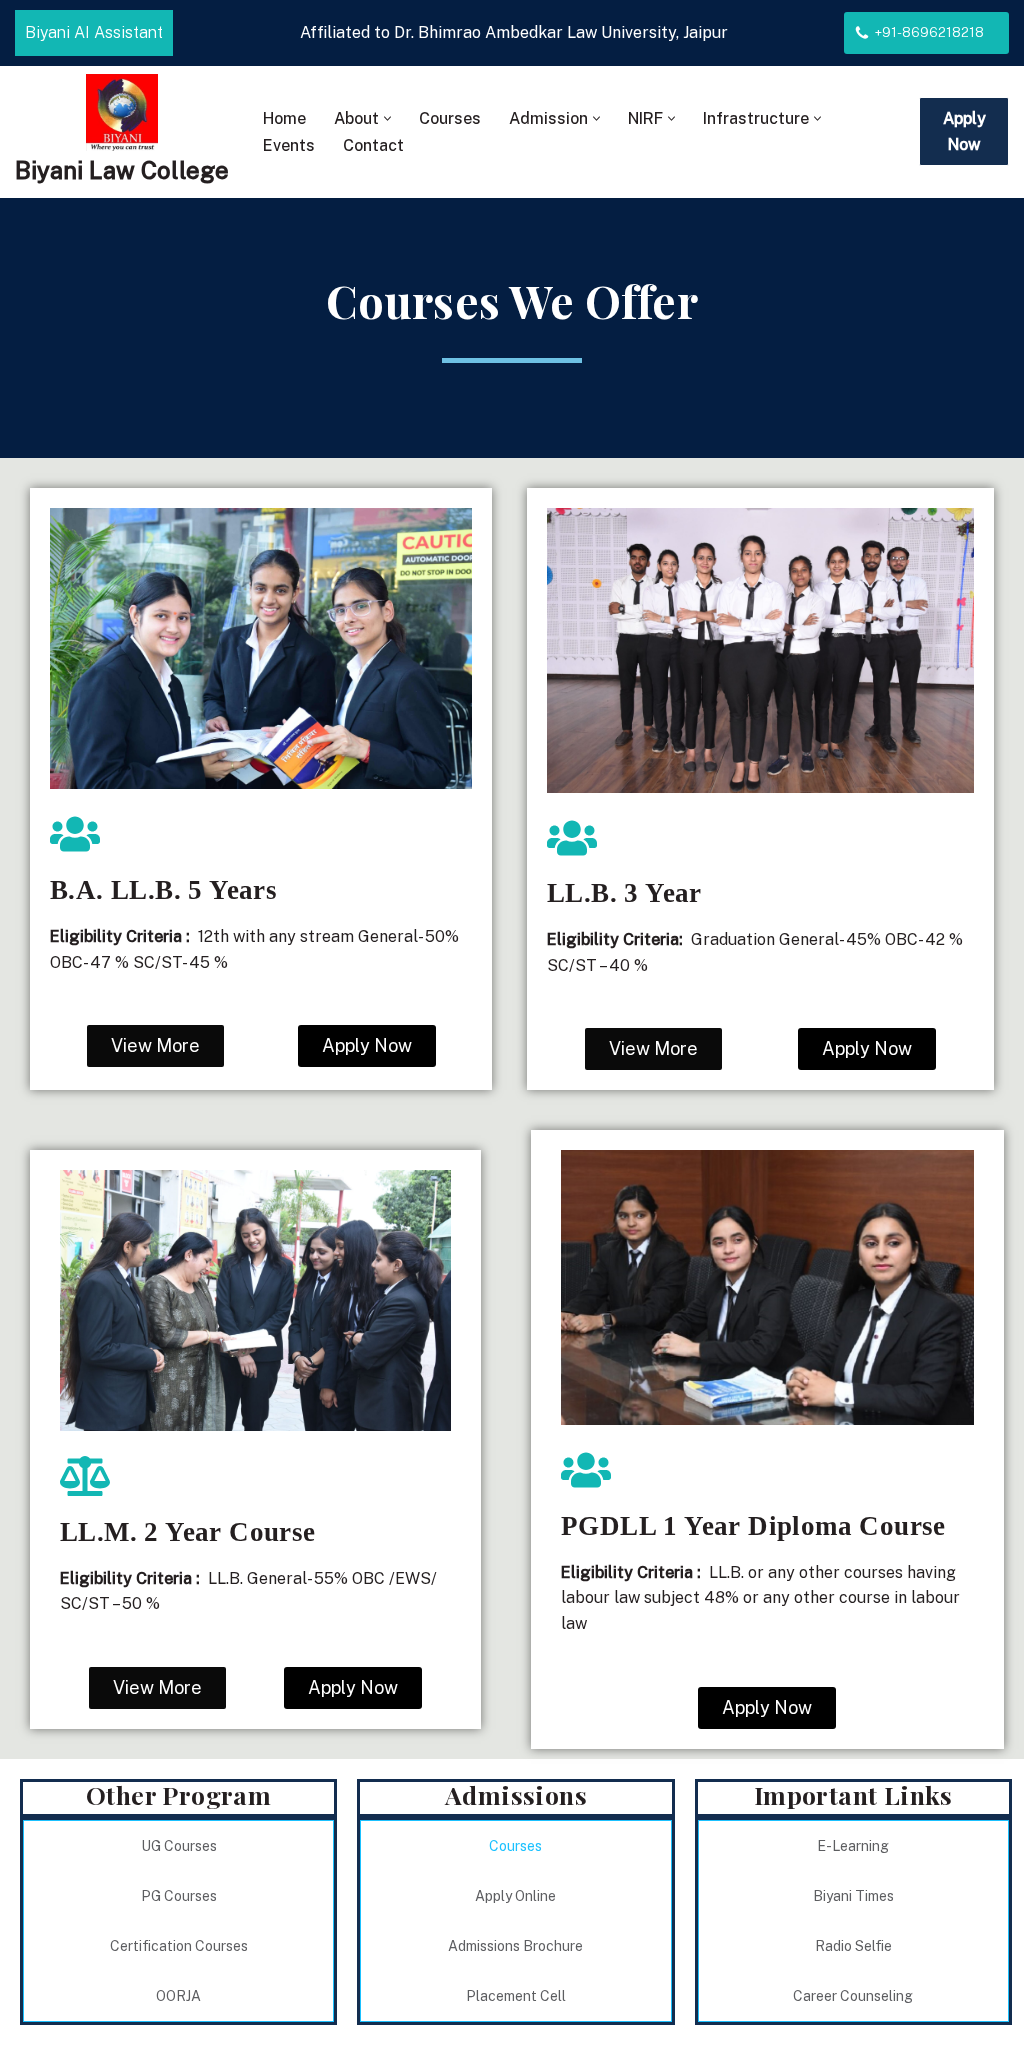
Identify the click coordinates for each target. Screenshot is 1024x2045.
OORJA (178, 1996)
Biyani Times (853, 1896)
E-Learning (853, 1846)
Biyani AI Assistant (94, 32)
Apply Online (515, 1896)
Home (284, 118)
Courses (450, 118)
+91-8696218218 (929, 32)
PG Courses (179, 1896)
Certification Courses (179, 1946)
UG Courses (179, 1846)
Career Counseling (853, 1996)
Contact (373, 145)
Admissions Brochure (515, 1946)
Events (289, 145)
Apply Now (964, 131)
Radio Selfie (853, 1946)
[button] (387, 118)
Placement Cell (516, 1996)
